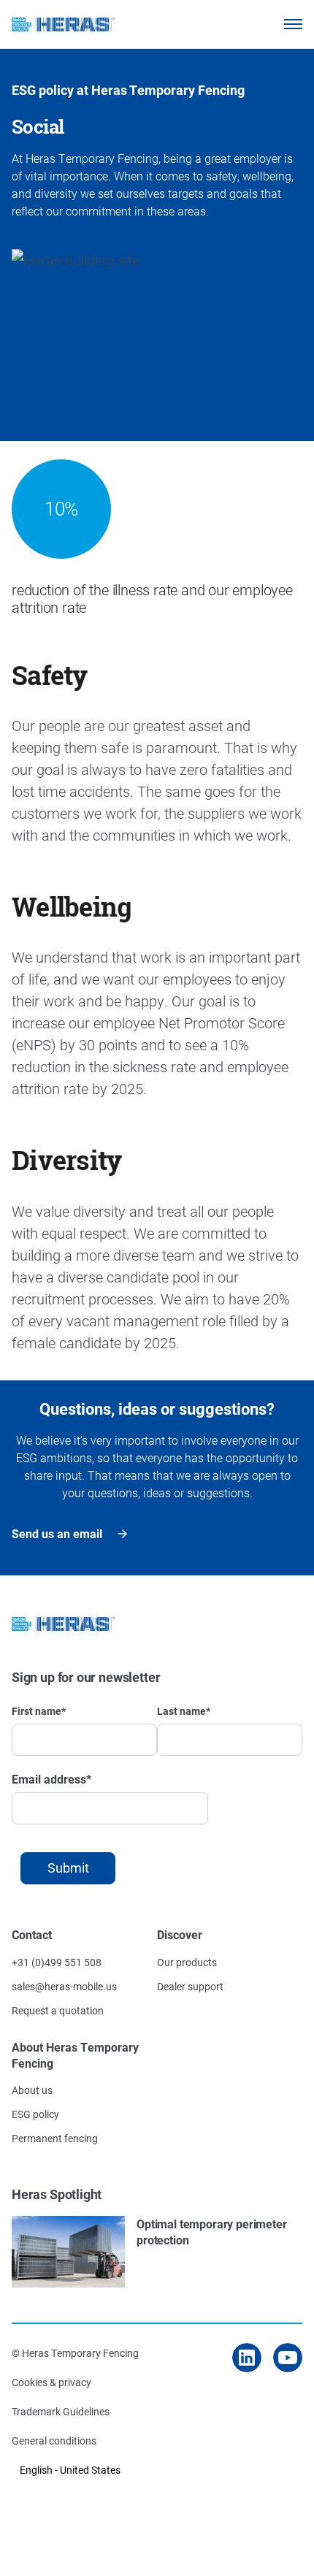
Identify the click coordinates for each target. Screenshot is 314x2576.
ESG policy (35, 2114)
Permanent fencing (55, 2138)
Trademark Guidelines (61, 2411)
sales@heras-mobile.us (64, 1986)
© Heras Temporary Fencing (75, 2353)
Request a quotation (58, 2010)
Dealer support (190, 1986)
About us (32, 2090)
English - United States (70, 2470)
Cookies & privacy (51, 2382)
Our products (187, 1962)
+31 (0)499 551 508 (57, 1962)
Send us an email (57, 1533)
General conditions (54, 2441)
